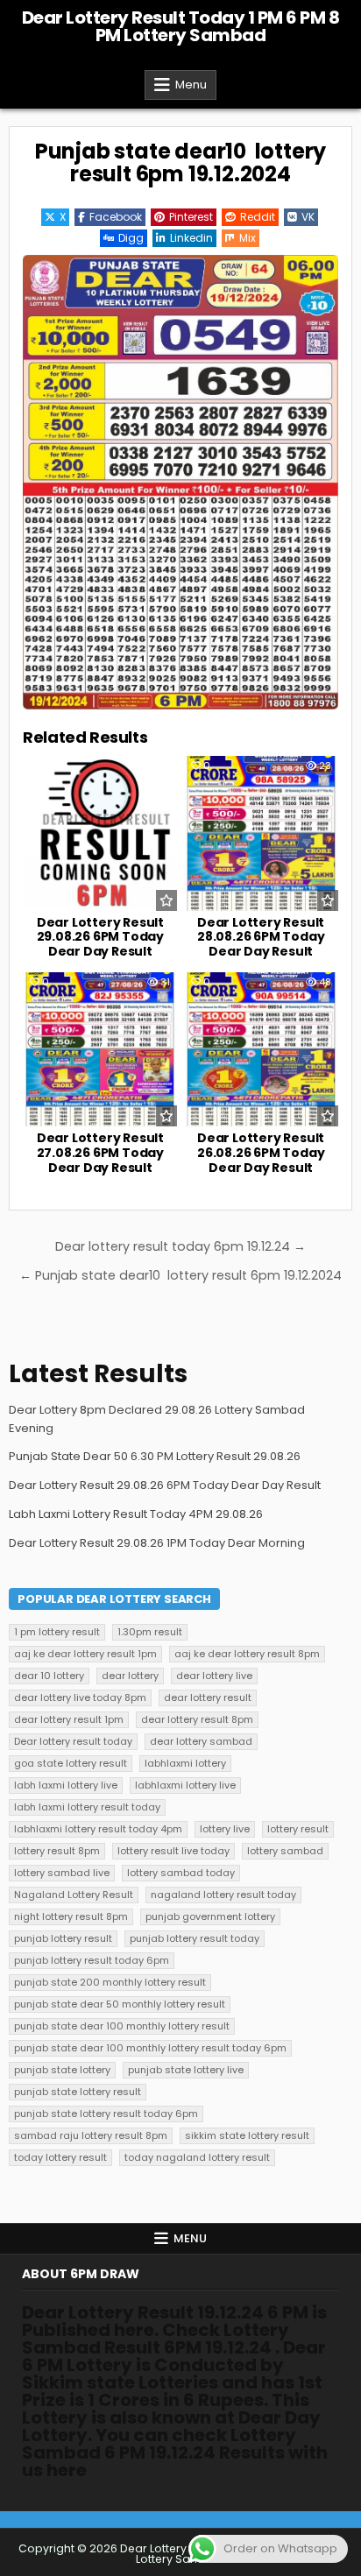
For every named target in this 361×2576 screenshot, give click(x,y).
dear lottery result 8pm (197, 1719)
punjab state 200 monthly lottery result (110, 1982)
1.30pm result (150, 1632)
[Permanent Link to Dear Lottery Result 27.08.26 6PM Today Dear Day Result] (100, 1049)
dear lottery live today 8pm (80, 1697)
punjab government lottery (210, 1916)
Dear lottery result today (73, 1741)
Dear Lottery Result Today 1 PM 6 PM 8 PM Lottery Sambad (181, 26)
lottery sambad (285, 1851)
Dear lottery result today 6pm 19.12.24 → (180, 1246)
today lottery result (60, 2157)
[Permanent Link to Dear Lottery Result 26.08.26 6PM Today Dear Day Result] (261, 1049)
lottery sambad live (62, 1873)
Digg (131, 238)
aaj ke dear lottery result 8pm (247, 1654)
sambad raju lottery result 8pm (91, 2135)
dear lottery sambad (201, 1741)
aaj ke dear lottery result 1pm (85, 1654)
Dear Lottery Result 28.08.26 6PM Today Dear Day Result (261, 937)
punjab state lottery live (186, 2070)
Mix (248, 238)
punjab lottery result (63, 1938)
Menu (191, 85)
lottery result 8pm (57, 1851)
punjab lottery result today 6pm (92, 1960)
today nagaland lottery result (197, 2157)
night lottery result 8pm (71, 1916)
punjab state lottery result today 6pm (106, 2114)
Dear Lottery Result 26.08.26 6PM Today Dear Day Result (261, 1153)
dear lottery (130, 1676)
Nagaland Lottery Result (74, 1895)
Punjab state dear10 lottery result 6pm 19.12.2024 (180, 162)
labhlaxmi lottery (185, 1763)
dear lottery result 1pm (69, 1719)
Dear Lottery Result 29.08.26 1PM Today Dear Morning (157, 1543)
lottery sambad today (181, 1873)
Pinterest (191, 217)
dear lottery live (214, 1676)
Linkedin (191, 238)
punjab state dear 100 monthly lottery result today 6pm (150, 2048)
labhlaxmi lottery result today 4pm (98, 1829)
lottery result (298, 1829)
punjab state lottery (62, 2070)
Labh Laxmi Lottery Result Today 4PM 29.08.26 (136, 1514)
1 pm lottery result (57, 1632)
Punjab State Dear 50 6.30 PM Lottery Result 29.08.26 (155, 1456)
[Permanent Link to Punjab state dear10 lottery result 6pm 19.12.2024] (180, 482)
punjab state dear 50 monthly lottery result (120, 2004)
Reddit (258, 217)
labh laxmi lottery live (66, 1785)
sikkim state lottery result (247, 2135)
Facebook (116, 217)
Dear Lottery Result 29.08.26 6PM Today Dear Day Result (100, 937)
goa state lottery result (71, 1763)
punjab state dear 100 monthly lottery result (122, 2026)
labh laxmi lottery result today (87, 1807)
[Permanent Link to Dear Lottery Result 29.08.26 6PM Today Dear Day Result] (100, 833)
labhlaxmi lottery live (185, 1785)
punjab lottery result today (195, 1938)
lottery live (225, 1829)
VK (308, 217)
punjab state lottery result (78, 2092)
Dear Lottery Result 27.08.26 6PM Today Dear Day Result (100, 1153)
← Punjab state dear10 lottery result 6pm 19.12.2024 (180, 1275)
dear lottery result (208, 1697)
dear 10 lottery (49, 1676)
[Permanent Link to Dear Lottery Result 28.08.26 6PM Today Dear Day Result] (261, 833)
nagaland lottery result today (223, 1895)
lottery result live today (173, 1851)
